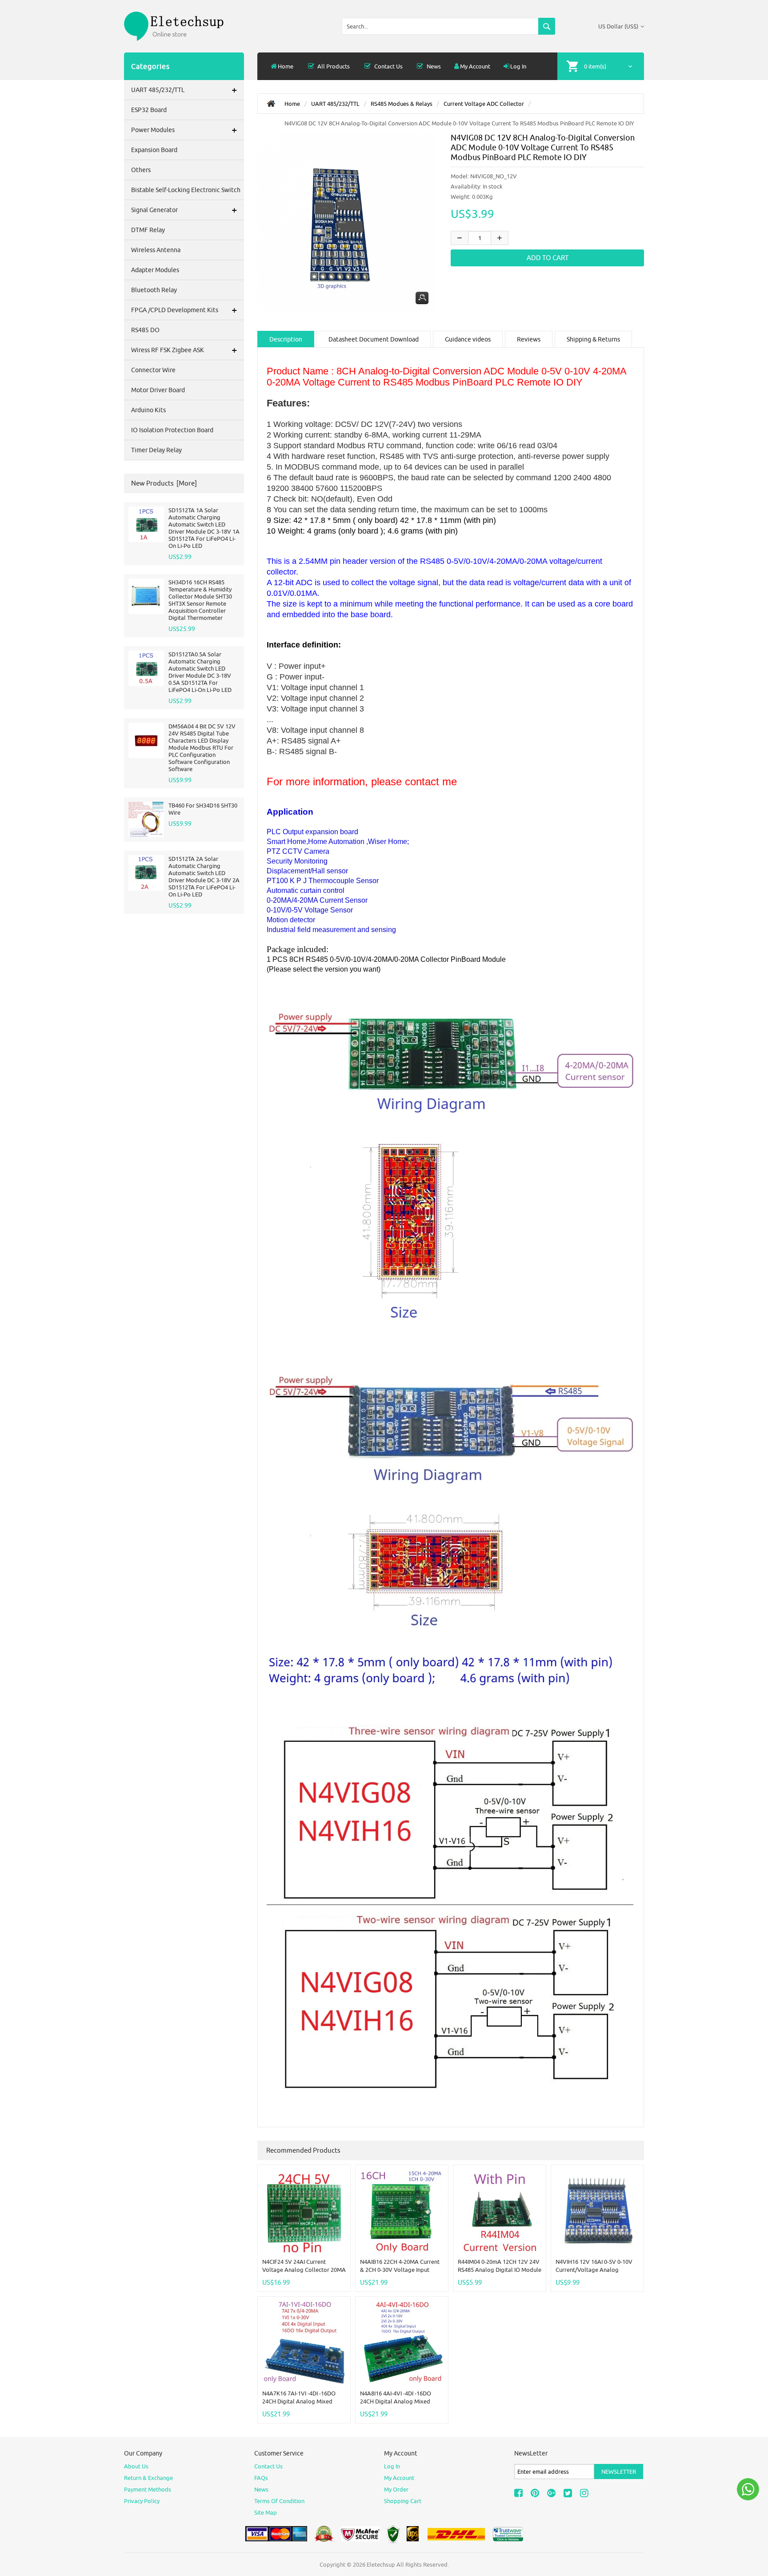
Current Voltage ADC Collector (484, 104)
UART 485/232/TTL (335, 104)
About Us (136, 2466)
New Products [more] (164, 483)
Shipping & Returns (593, 339)
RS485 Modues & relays (402, 104)
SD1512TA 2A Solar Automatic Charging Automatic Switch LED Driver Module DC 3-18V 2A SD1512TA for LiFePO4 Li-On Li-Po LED (204, 876)
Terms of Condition (279, 2501)
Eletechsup (381, 2564)
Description (286, 339)
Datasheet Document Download (374, 339)
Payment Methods (148, 2489)
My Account (475, 66)
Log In (518, 66)
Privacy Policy (142, 2501)
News (433, 66)
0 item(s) (595, 66)
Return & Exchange (148, 2478)
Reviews (529, 339)
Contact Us (388, 66)
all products (333, 66)
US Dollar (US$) (618, 26)
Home (286, 66)
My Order (396, 2489)
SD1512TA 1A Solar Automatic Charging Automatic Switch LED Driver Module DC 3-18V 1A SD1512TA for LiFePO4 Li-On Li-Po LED (204, 528)
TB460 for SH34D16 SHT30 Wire (203, 809)
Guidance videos (468, 339)
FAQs (261, 2478)
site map (266, 2512)
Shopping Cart (403, 2501)
